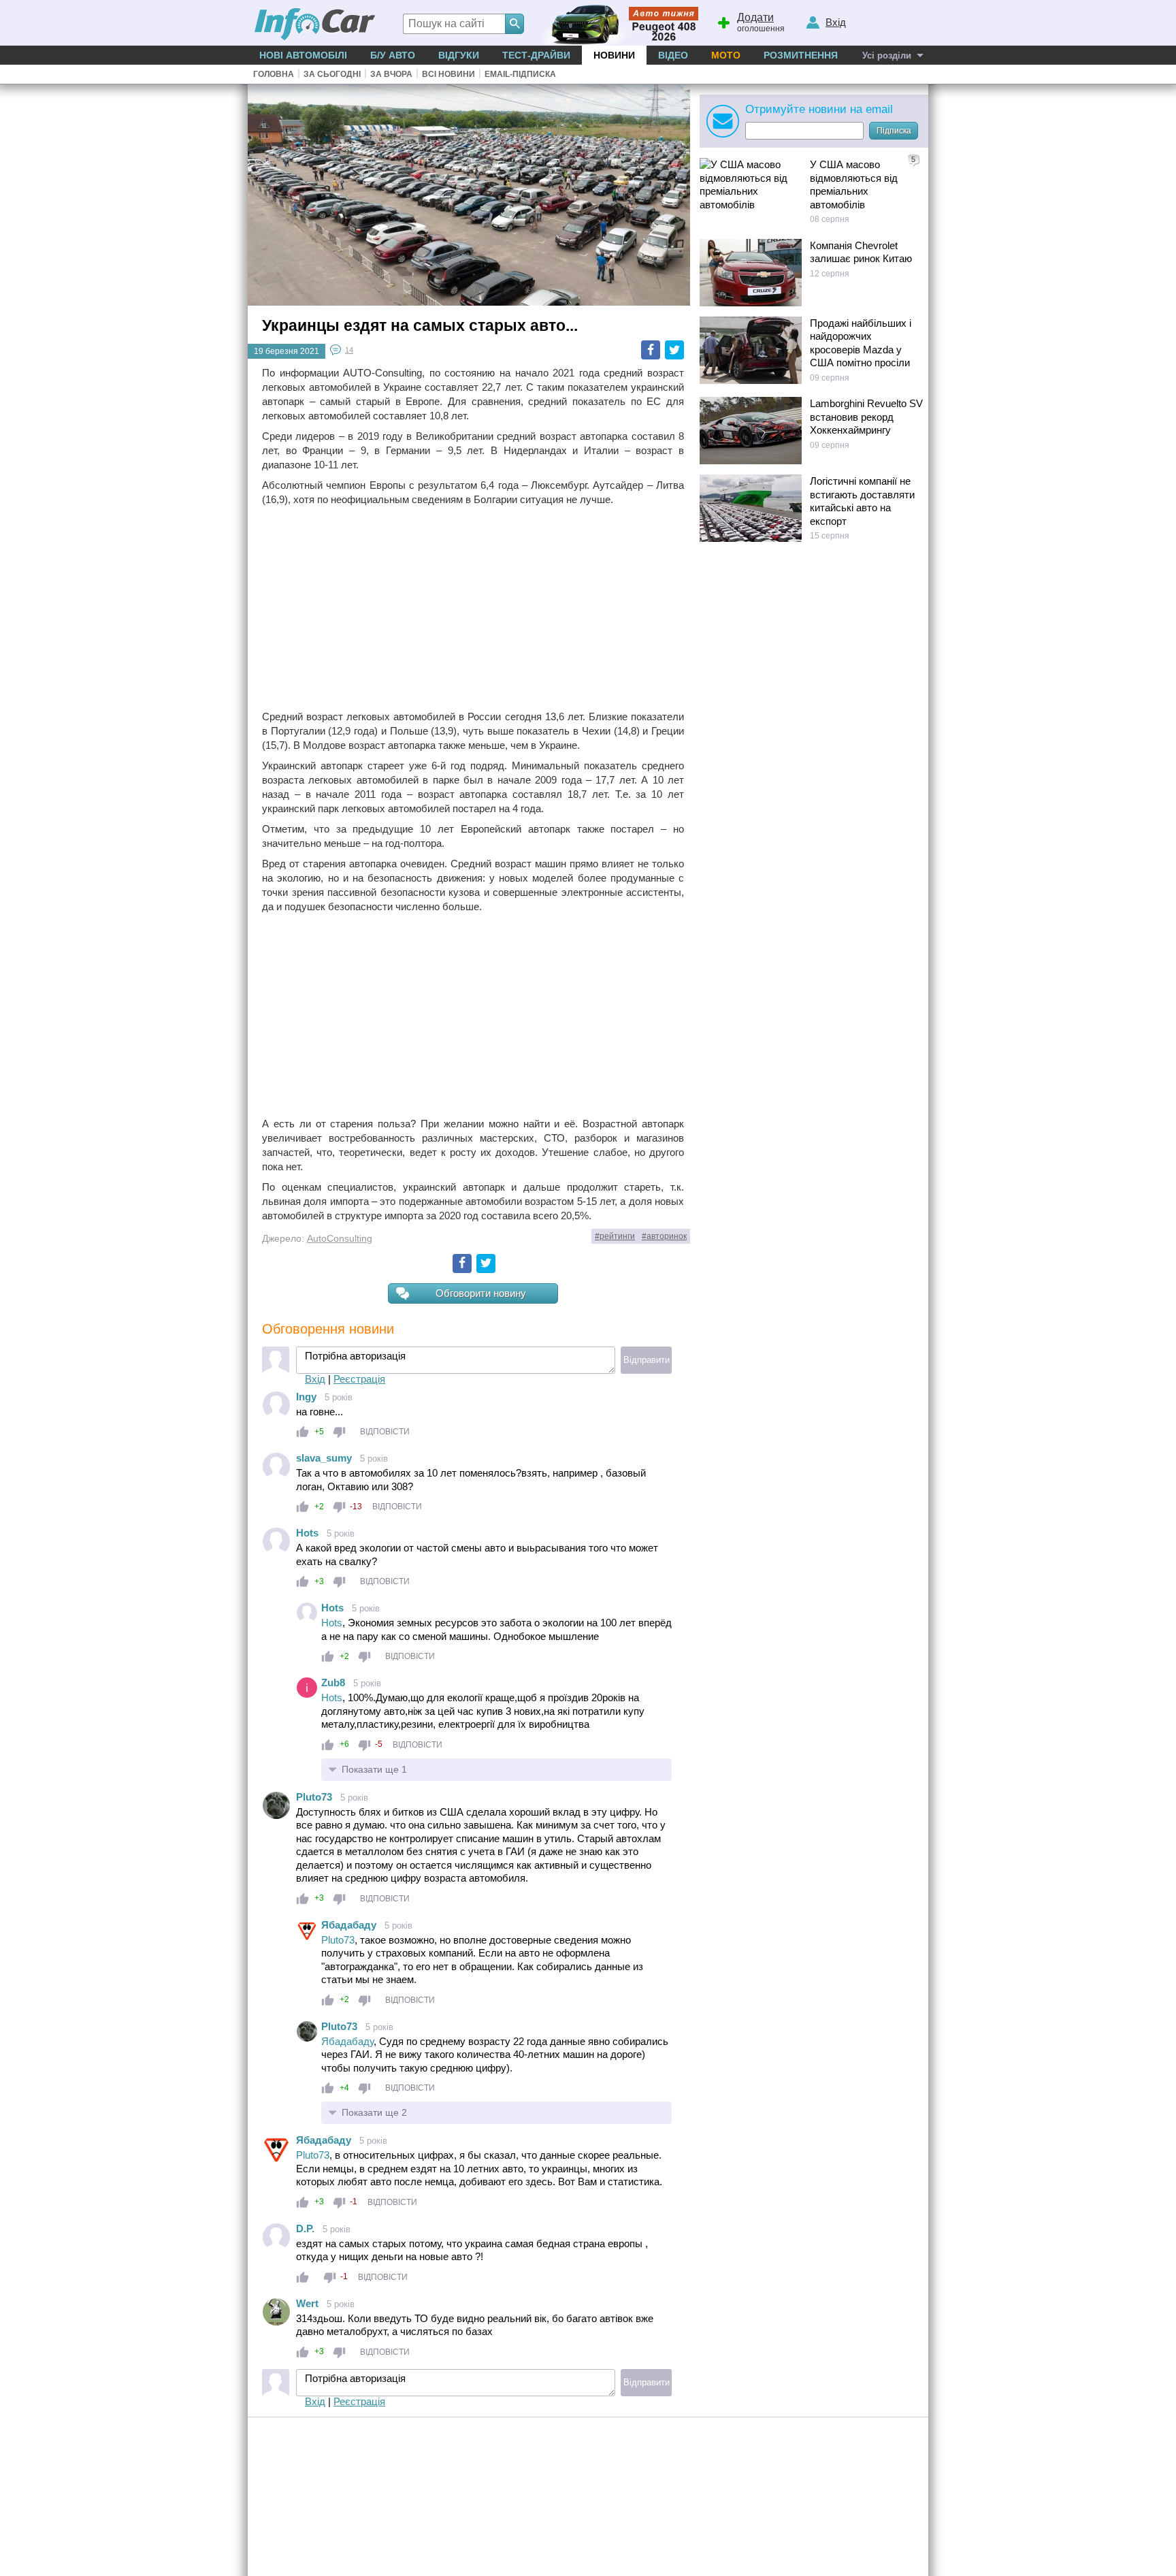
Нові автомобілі (303, 55)
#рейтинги (615, 1236)
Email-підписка (520, 74)
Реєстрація (359, 1379)
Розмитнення (801, 55)
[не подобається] (339, 1432)
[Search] (514, 24)
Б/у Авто (393, 55)
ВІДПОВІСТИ (385, 1432)
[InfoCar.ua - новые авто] (315, 25)
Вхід (315, 1379)
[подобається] (303, 1432)
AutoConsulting (340, 1239)
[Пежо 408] (617, 23)
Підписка (894, 131)
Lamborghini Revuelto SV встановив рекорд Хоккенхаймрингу (866, 417)
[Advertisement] (473, 608)
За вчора (391, 74)
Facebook (651, 350)
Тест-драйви (536, 55)
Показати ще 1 (374, 1769)
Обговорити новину (481, 1293)
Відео (673, 55)
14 (349, 350)
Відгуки (459, 55)
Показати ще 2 (374, 2112)
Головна (274, 74)
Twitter (674, 350)
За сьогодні (332, 74)
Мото (726, 55)
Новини (614, 55)
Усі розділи (887, 55)
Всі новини (448, 74)
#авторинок (664, 1236)
